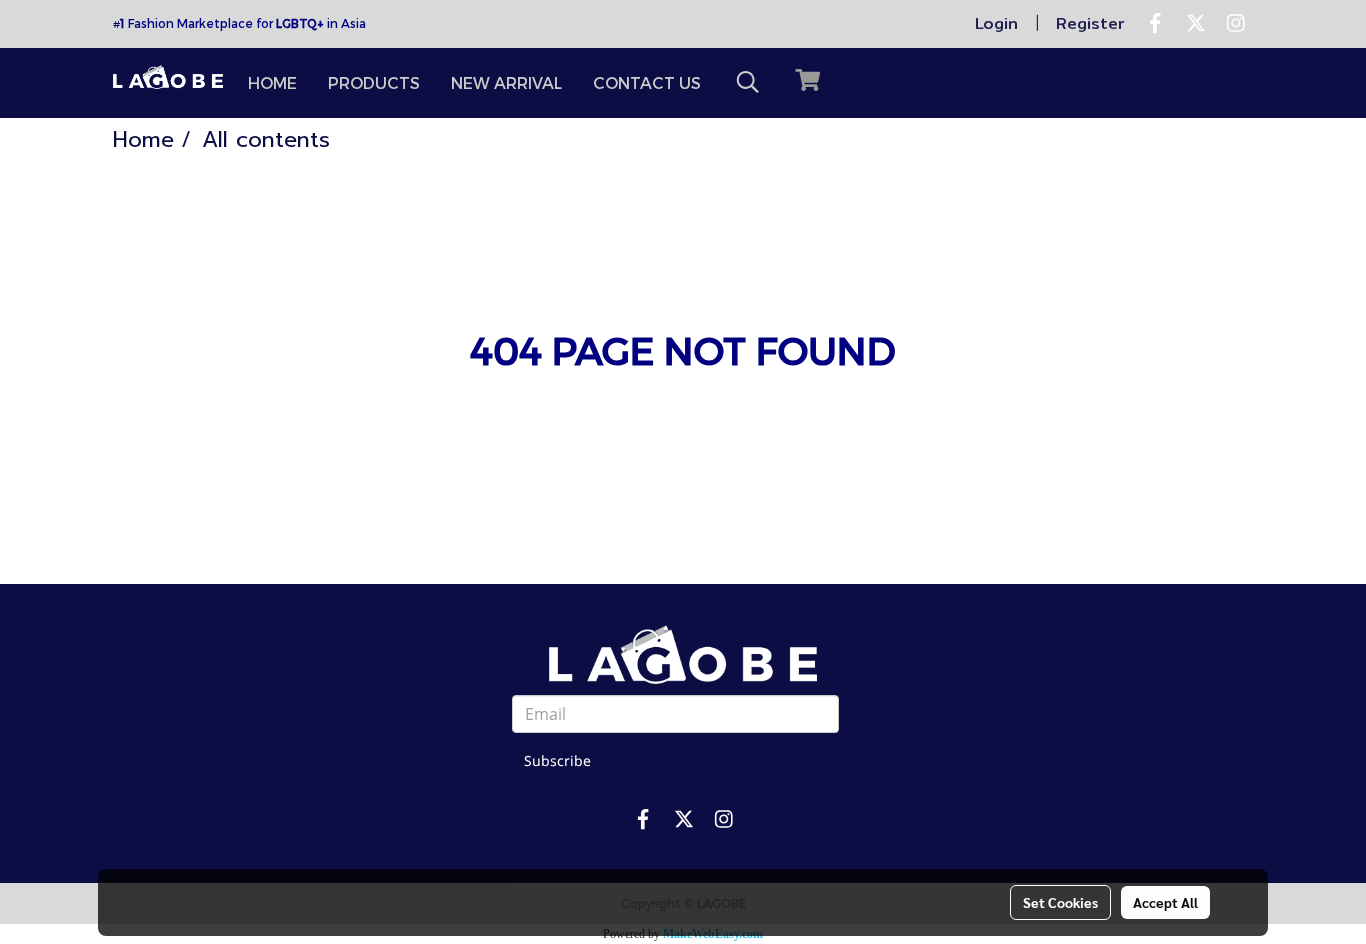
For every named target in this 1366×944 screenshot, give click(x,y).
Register (1090, 23)
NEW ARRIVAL (506, 82)
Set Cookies (1060, 902)
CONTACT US (647, 82)
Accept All (1165, 902)
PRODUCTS (374, 82)
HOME (272, 82)
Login (996, 23)
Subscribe (557, 761)
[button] (748, 82)
